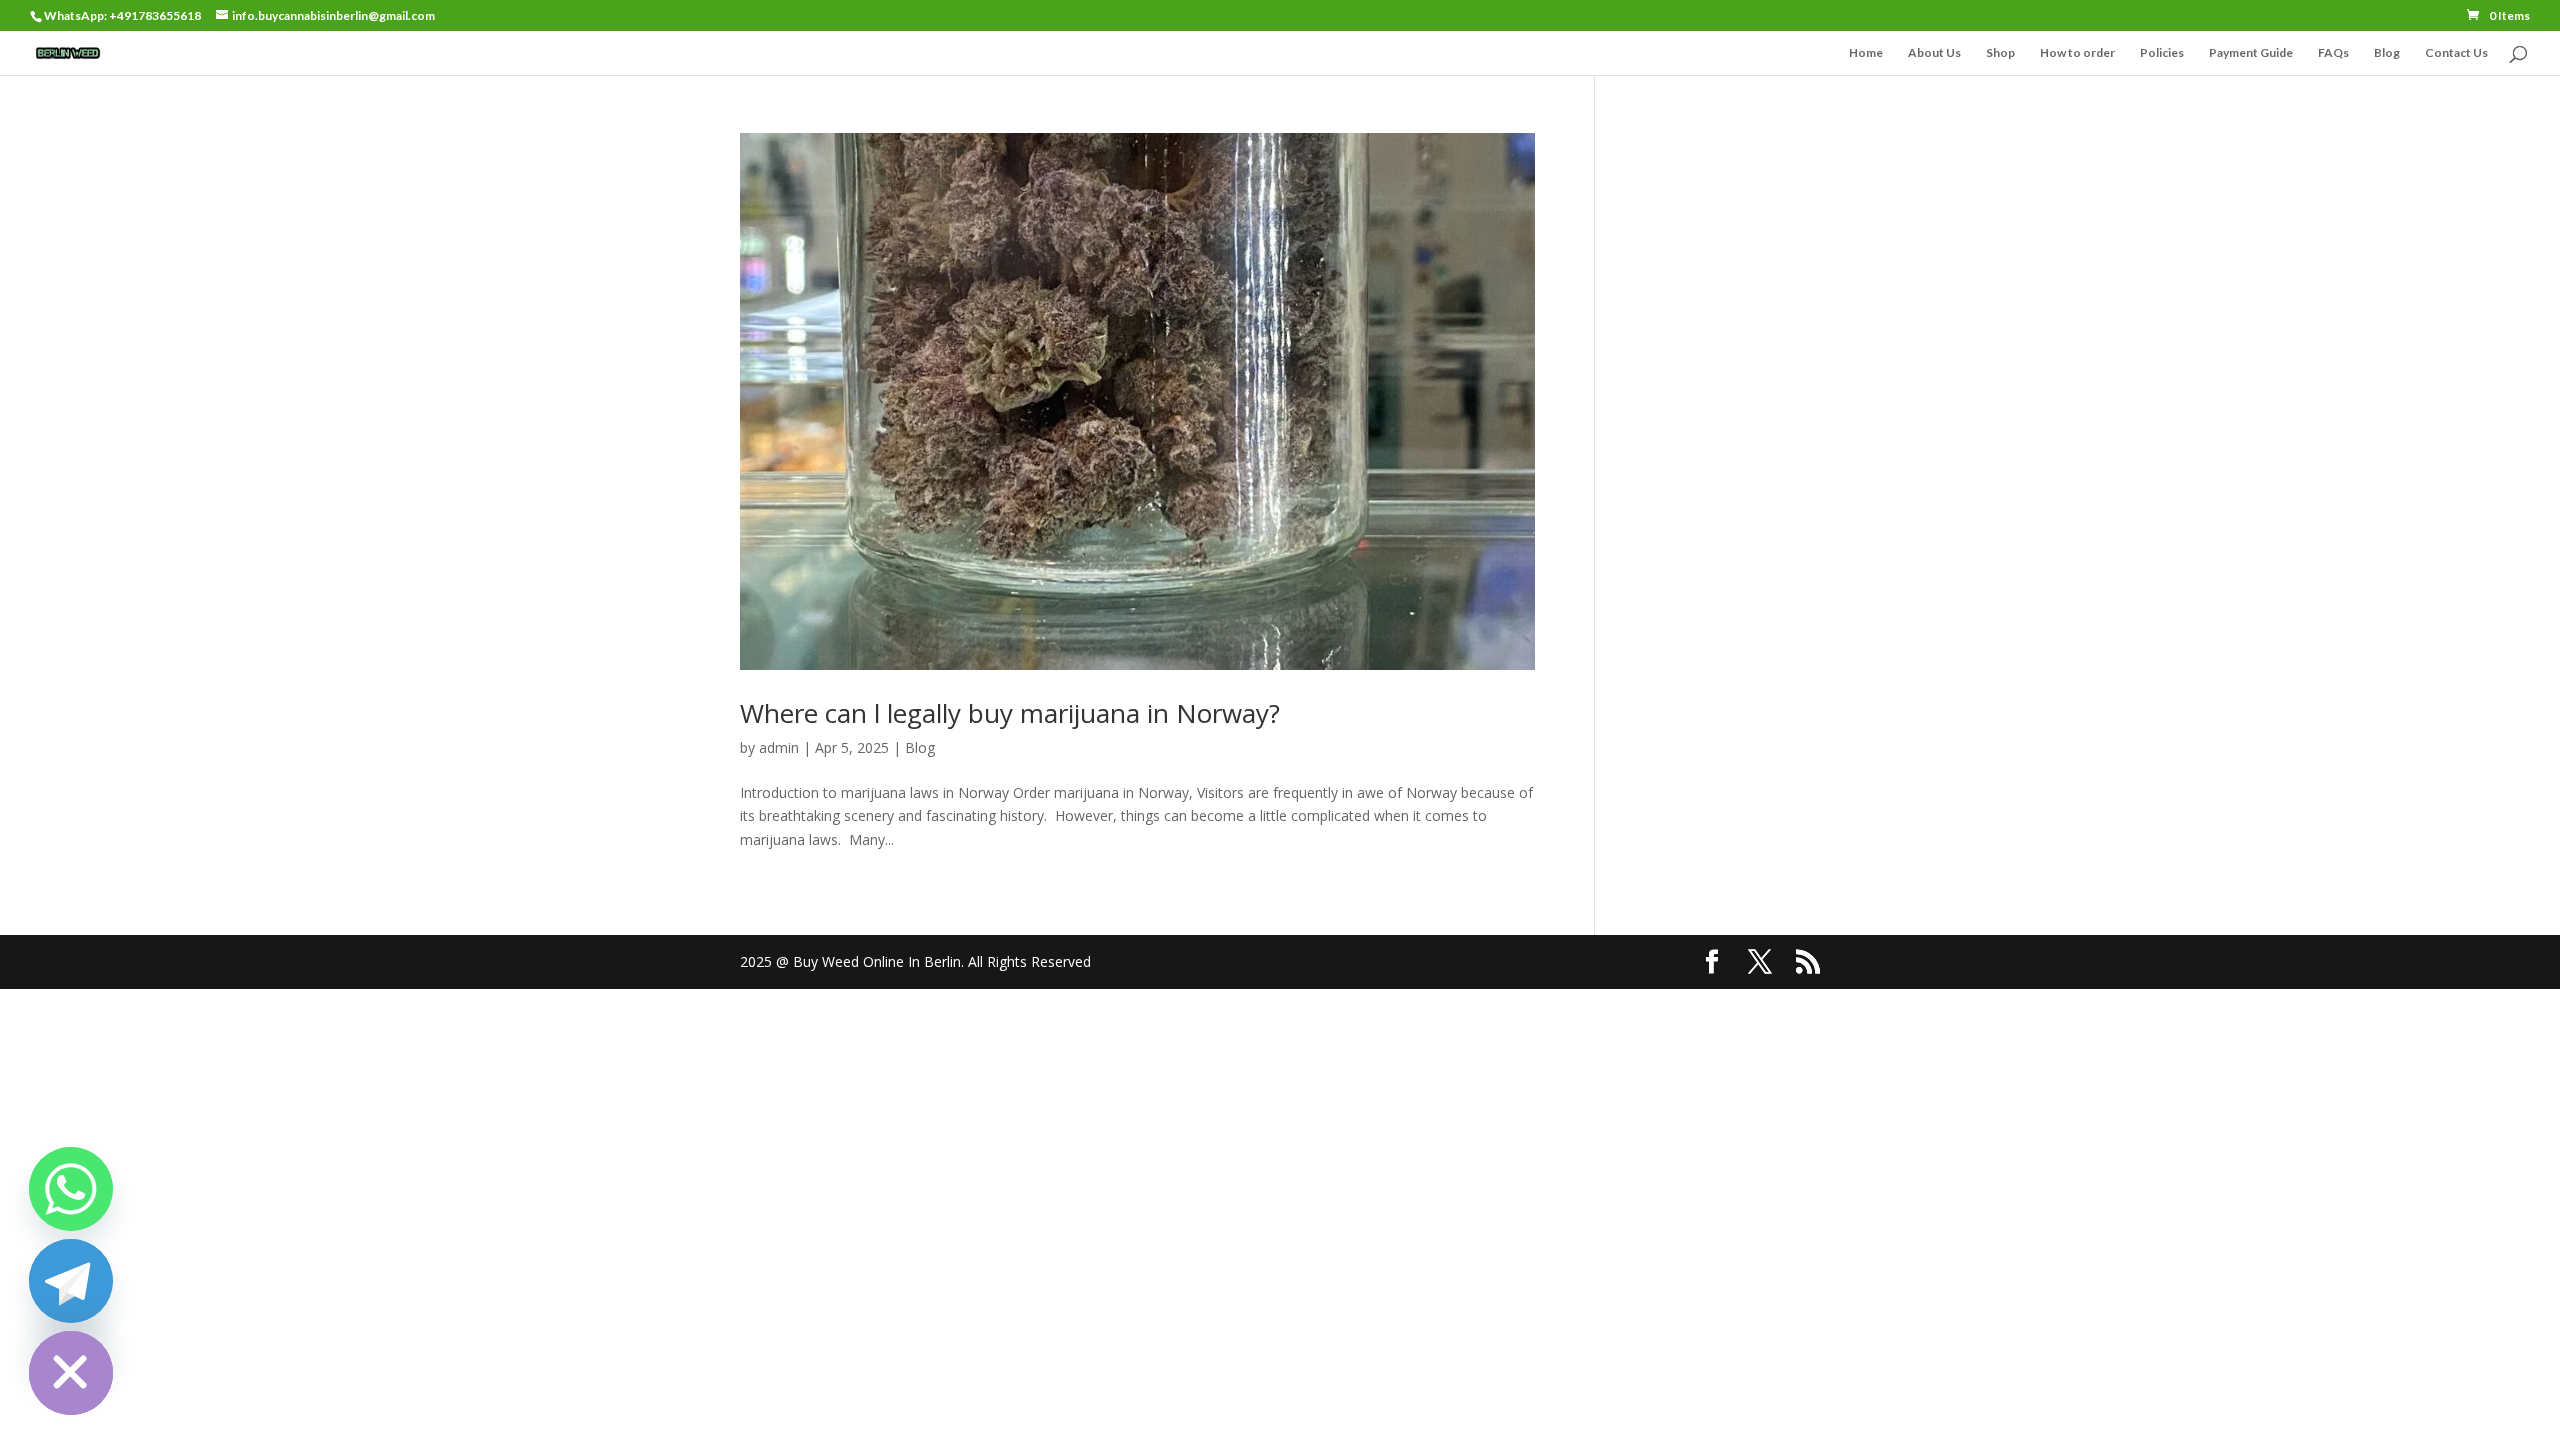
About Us (1934, 53)
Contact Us (2456, 53)
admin (779, 747)
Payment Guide (2251, 53)
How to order (2077, 53)
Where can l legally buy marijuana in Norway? (1010, 713)
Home (1866, 53)
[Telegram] (71, 1281)
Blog (2387, 53)
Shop (2000, 53)
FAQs (2333, 53)
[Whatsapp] (71, 1189)
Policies (2162, 53)
